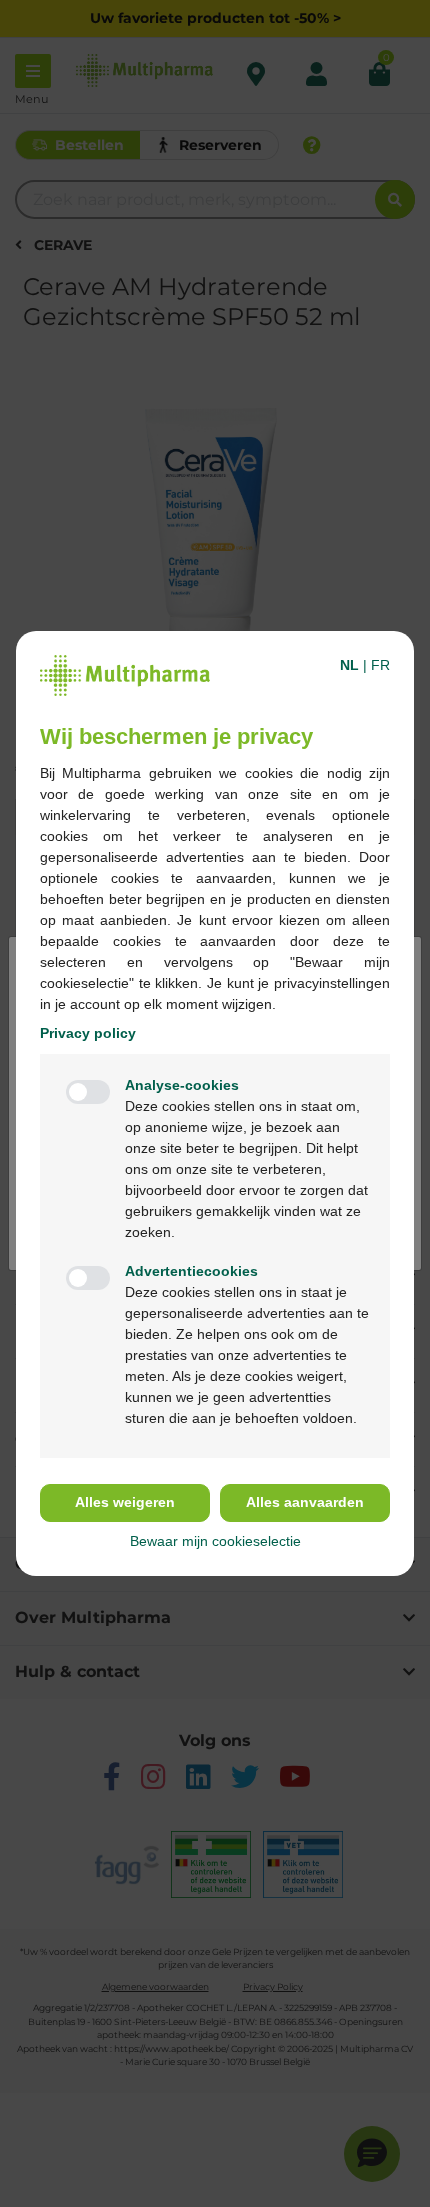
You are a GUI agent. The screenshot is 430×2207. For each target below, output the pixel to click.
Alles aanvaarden (305, 1502)
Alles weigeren (125, 1502)
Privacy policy (88, 1033)
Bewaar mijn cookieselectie (215, 1541)
